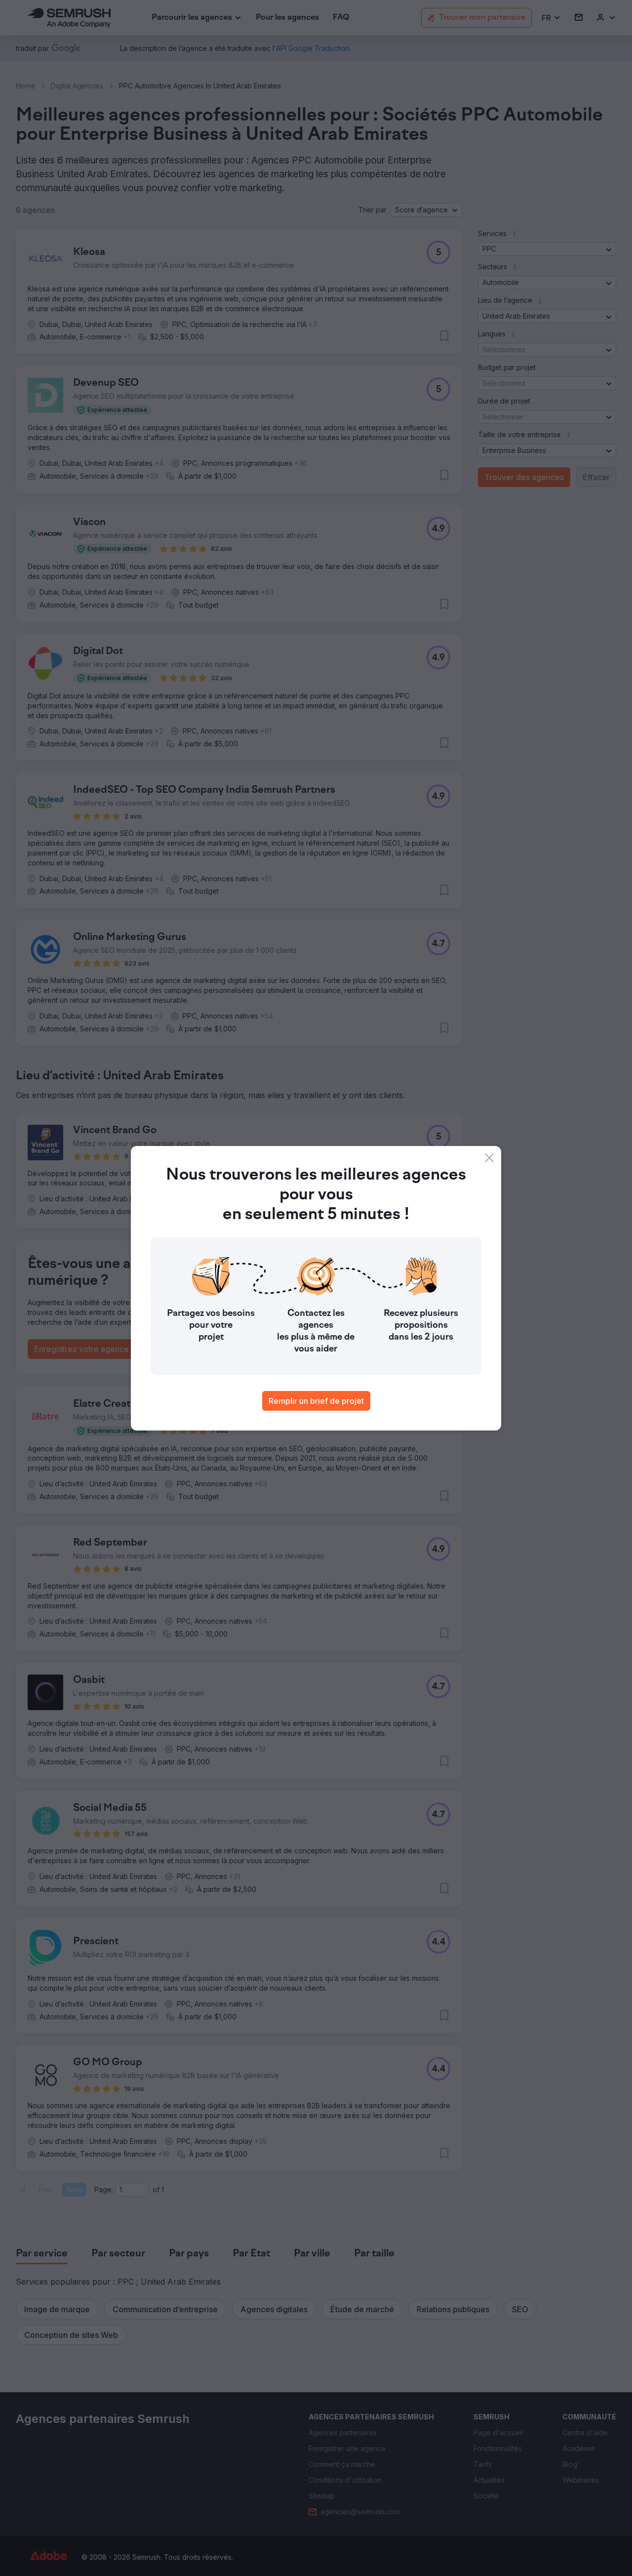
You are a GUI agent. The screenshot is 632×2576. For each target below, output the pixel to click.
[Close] (489, 1158)
